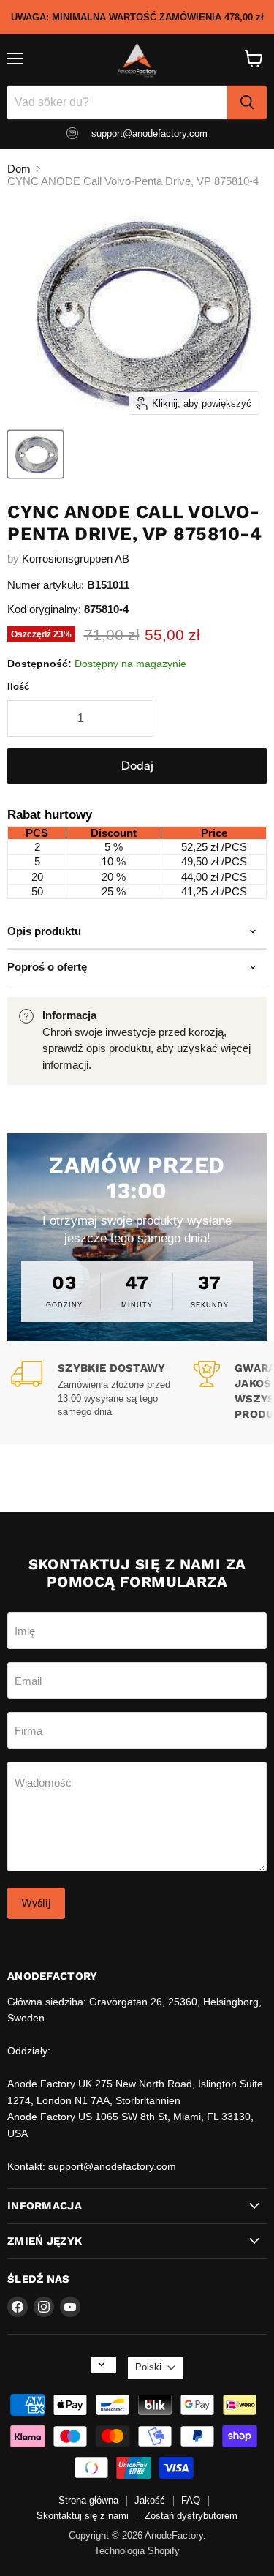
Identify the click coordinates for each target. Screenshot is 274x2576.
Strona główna (88, 2500)
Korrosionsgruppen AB (76, 559)
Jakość (150, 2500)
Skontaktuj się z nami (83, 2516)
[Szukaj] (247, 102)
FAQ (191, 2500)
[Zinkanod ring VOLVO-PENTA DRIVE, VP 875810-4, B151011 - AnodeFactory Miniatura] (35, 454)
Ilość (18, 687)
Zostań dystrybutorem (191, 2516)
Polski (148, 2367)
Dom (19, 169)
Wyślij (36, 1903)
